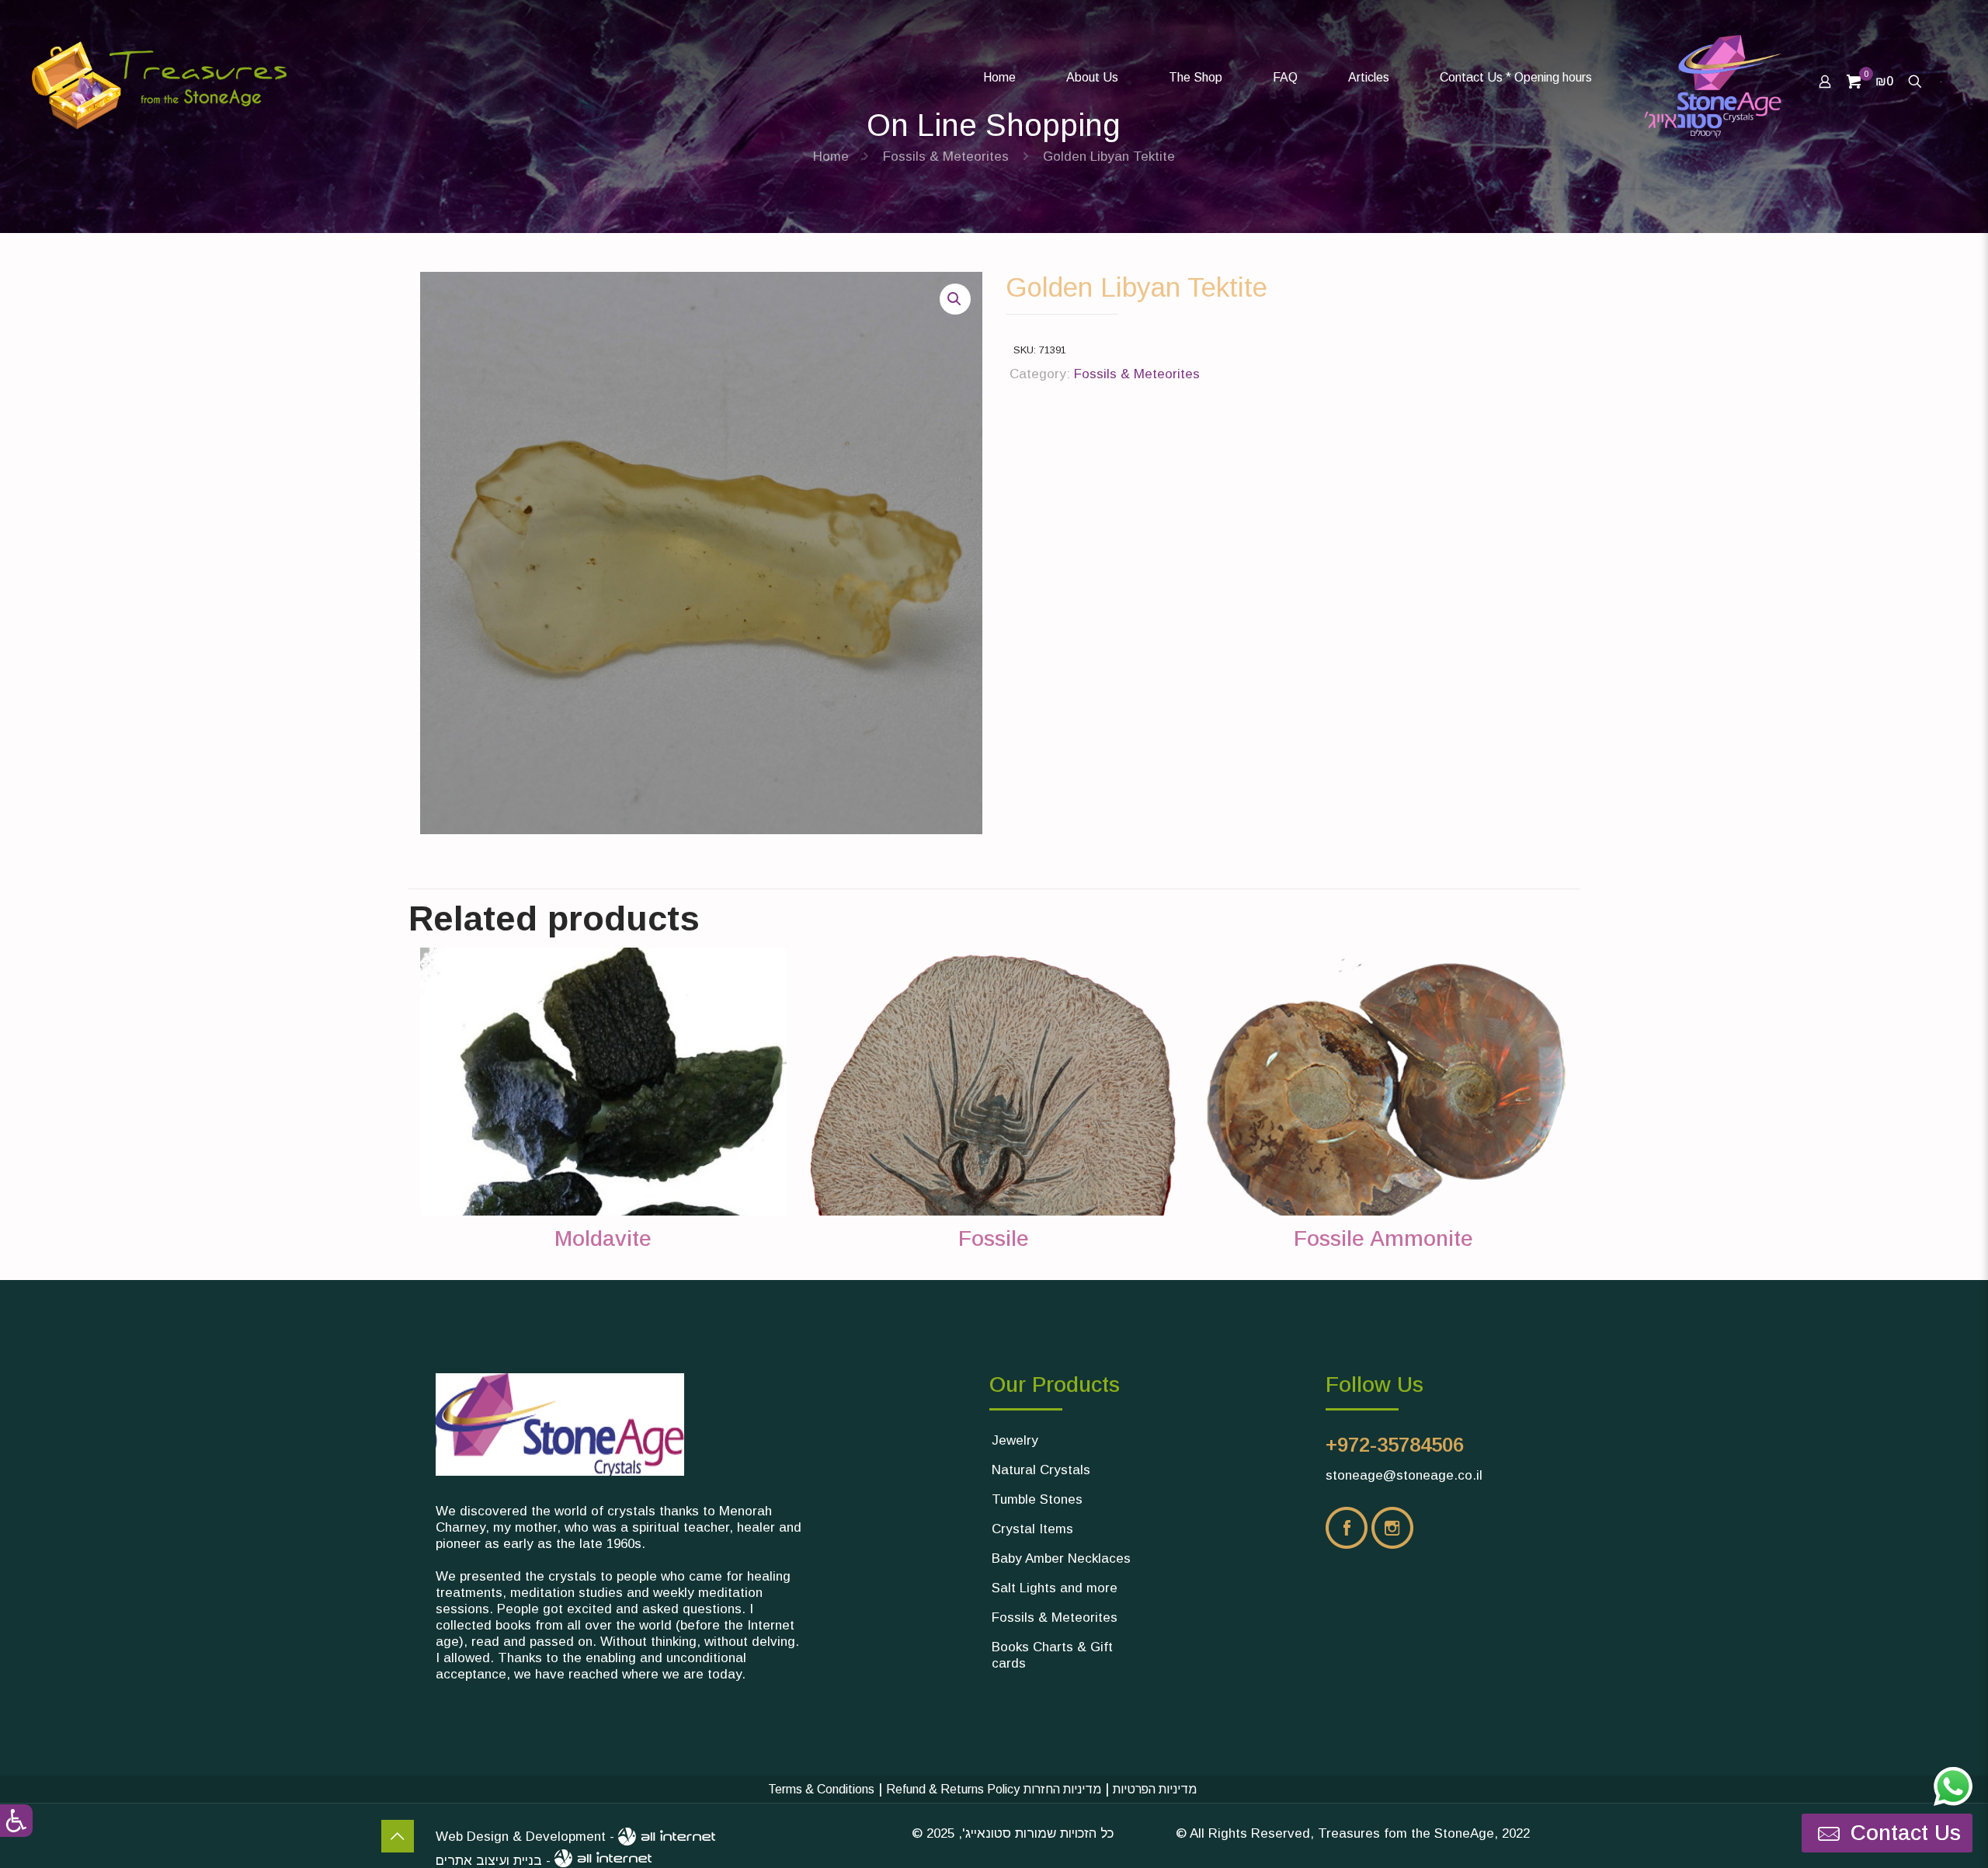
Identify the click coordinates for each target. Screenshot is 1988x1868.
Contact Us (398, 1836)
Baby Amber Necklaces (1061, 1558)
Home (831, 157)
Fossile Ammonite (1383, 1238)
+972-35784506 (1395, 1445)
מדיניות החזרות (1062, 1789)
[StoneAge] (900, 66)
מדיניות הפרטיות (1155, 1789)
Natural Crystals (1041, 1470)
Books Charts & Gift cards (1052, 1655)
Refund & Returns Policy (953, 1789)
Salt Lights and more (1055, 1588)
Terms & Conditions (821, 1789)
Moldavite (603, 1238)
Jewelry (1015, 1440)
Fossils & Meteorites (946, 157)
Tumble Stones (1037, 1499)
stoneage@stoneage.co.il (1404, 1475)
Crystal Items (1032, 1529)
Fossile (994, 1238)
